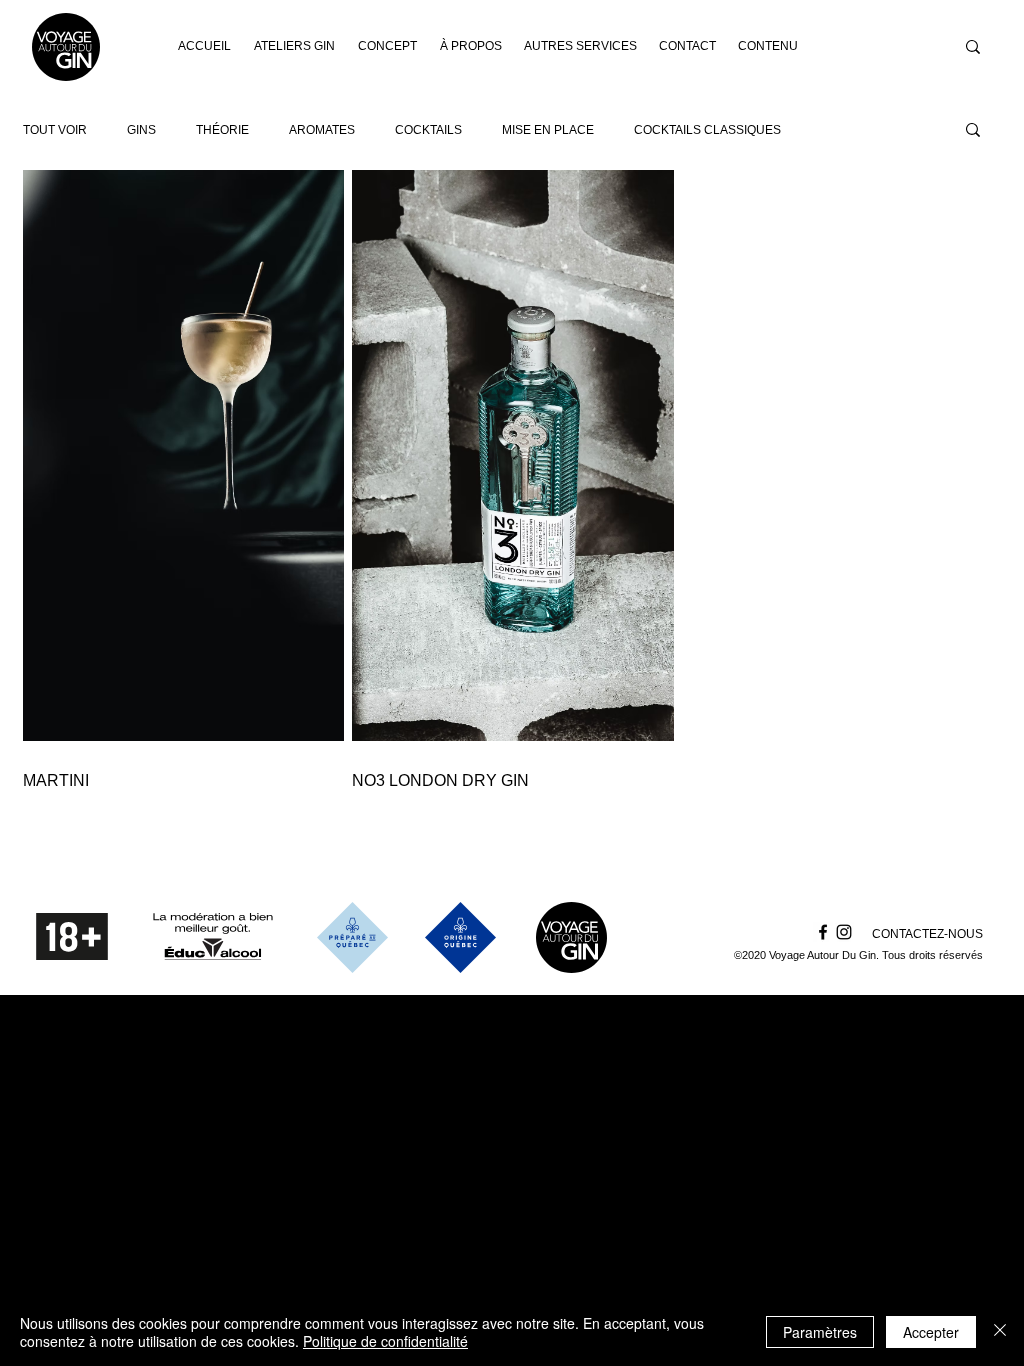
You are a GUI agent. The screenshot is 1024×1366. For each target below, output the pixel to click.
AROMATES (322, 130)
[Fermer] (1000, 1332)
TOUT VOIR (55, 130)
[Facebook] (823, 932)
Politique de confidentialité (385, 1341)
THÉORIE (222, 130)
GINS (141, 130)
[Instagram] (844, 932)
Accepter (931, 1332)
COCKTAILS (428, 130)
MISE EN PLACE (548, 130)
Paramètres (820, 1332)
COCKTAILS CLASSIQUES (707, 130)
